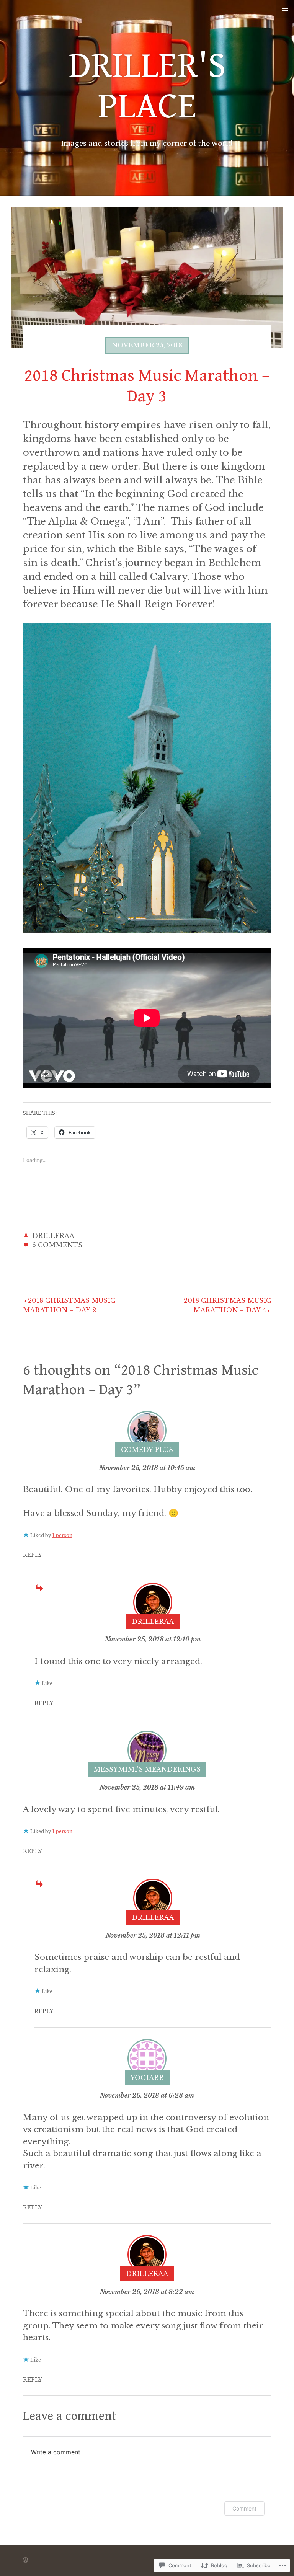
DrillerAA (53, 1236)
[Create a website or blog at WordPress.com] (26, 2560)
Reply (33, 1555)
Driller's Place (147, 86)
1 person (62, 1535)
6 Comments (57, 1245)
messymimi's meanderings (147, 1769)
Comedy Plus (147, 1450)
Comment (244, 2508)
